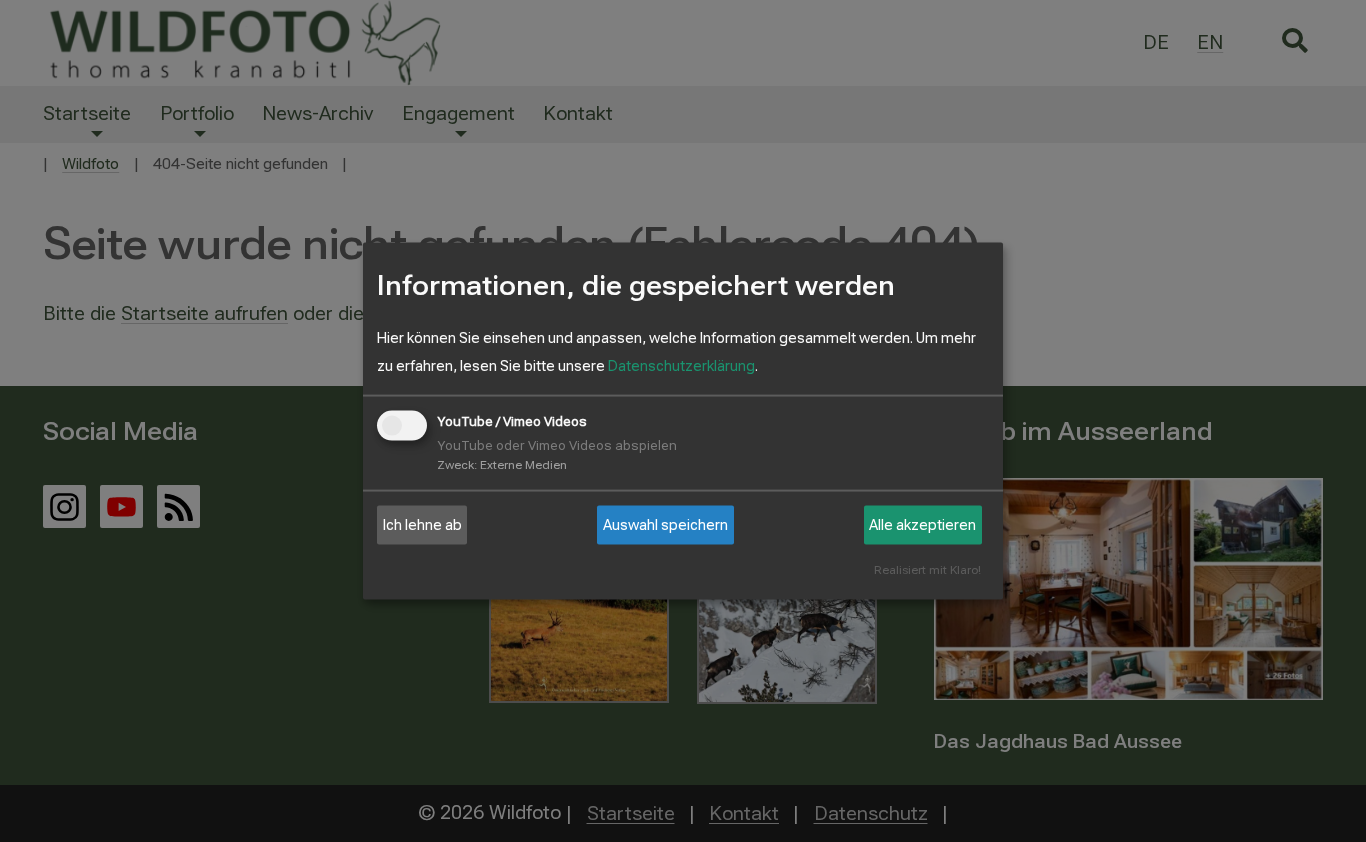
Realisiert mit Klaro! (927, 570)
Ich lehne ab (422, 525)
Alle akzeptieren (922, 525)
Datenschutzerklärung (681, 366)
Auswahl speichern (665, 525)
